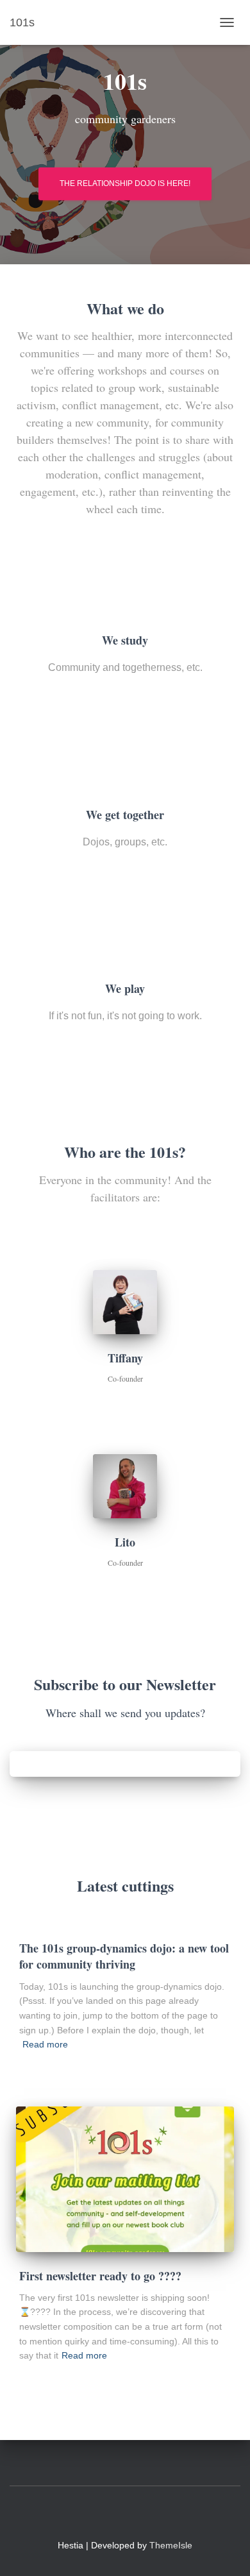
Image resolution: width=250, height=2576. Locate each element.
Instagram (102, 2515)
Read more (45, 2044)
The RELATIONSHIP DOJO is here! (125, 183)
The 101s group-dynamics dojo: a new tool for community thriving (124, 1956)
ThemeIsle (171, 2545)
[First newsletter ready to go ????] (125, 2179)
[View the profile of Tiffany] (111, 1400)
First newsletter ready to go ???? (100, 2276)
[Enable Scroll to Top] (225, 2550)
